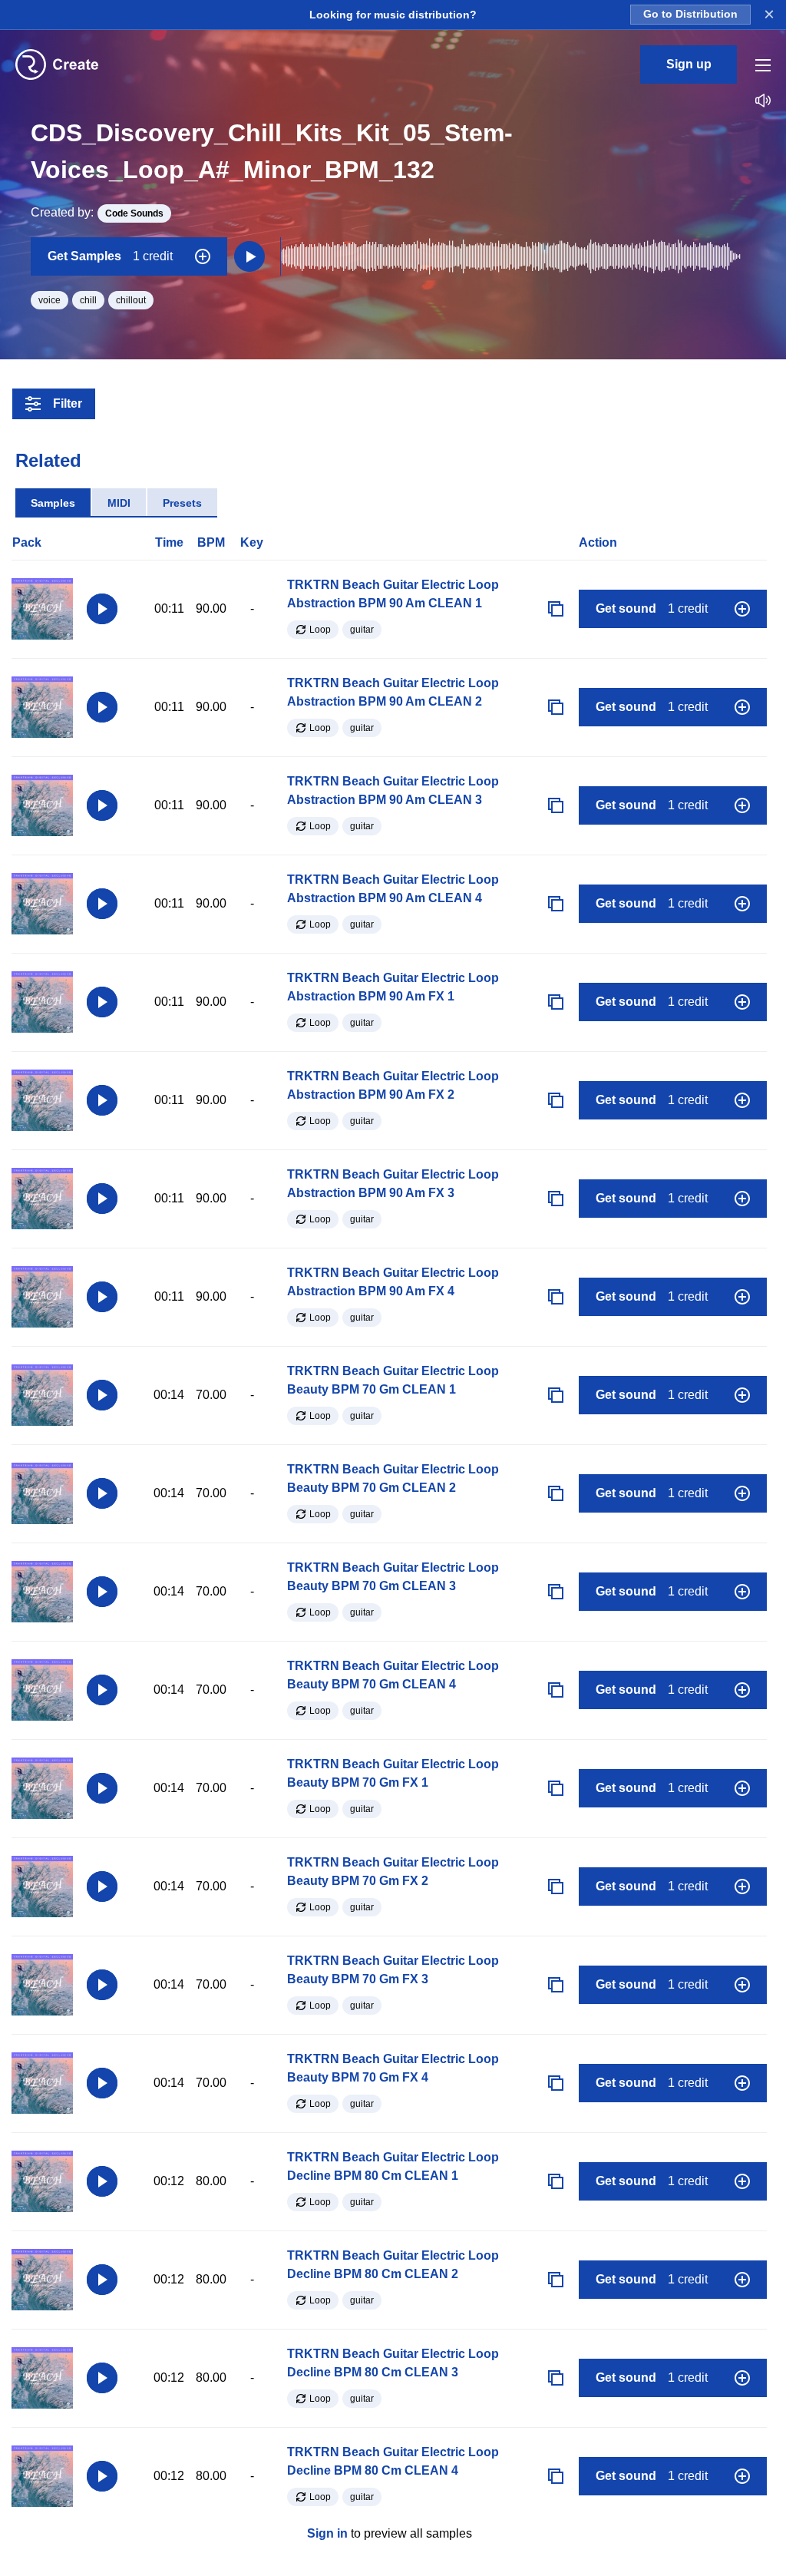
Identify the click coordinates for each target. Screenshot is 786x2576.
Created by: (97, 212)
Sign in (327, 2533)
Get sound (652, 608)
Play (102, 609)
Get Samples (110, 256)
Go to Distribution (690, 14)
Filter (68, 403)
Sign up (689, 64)
